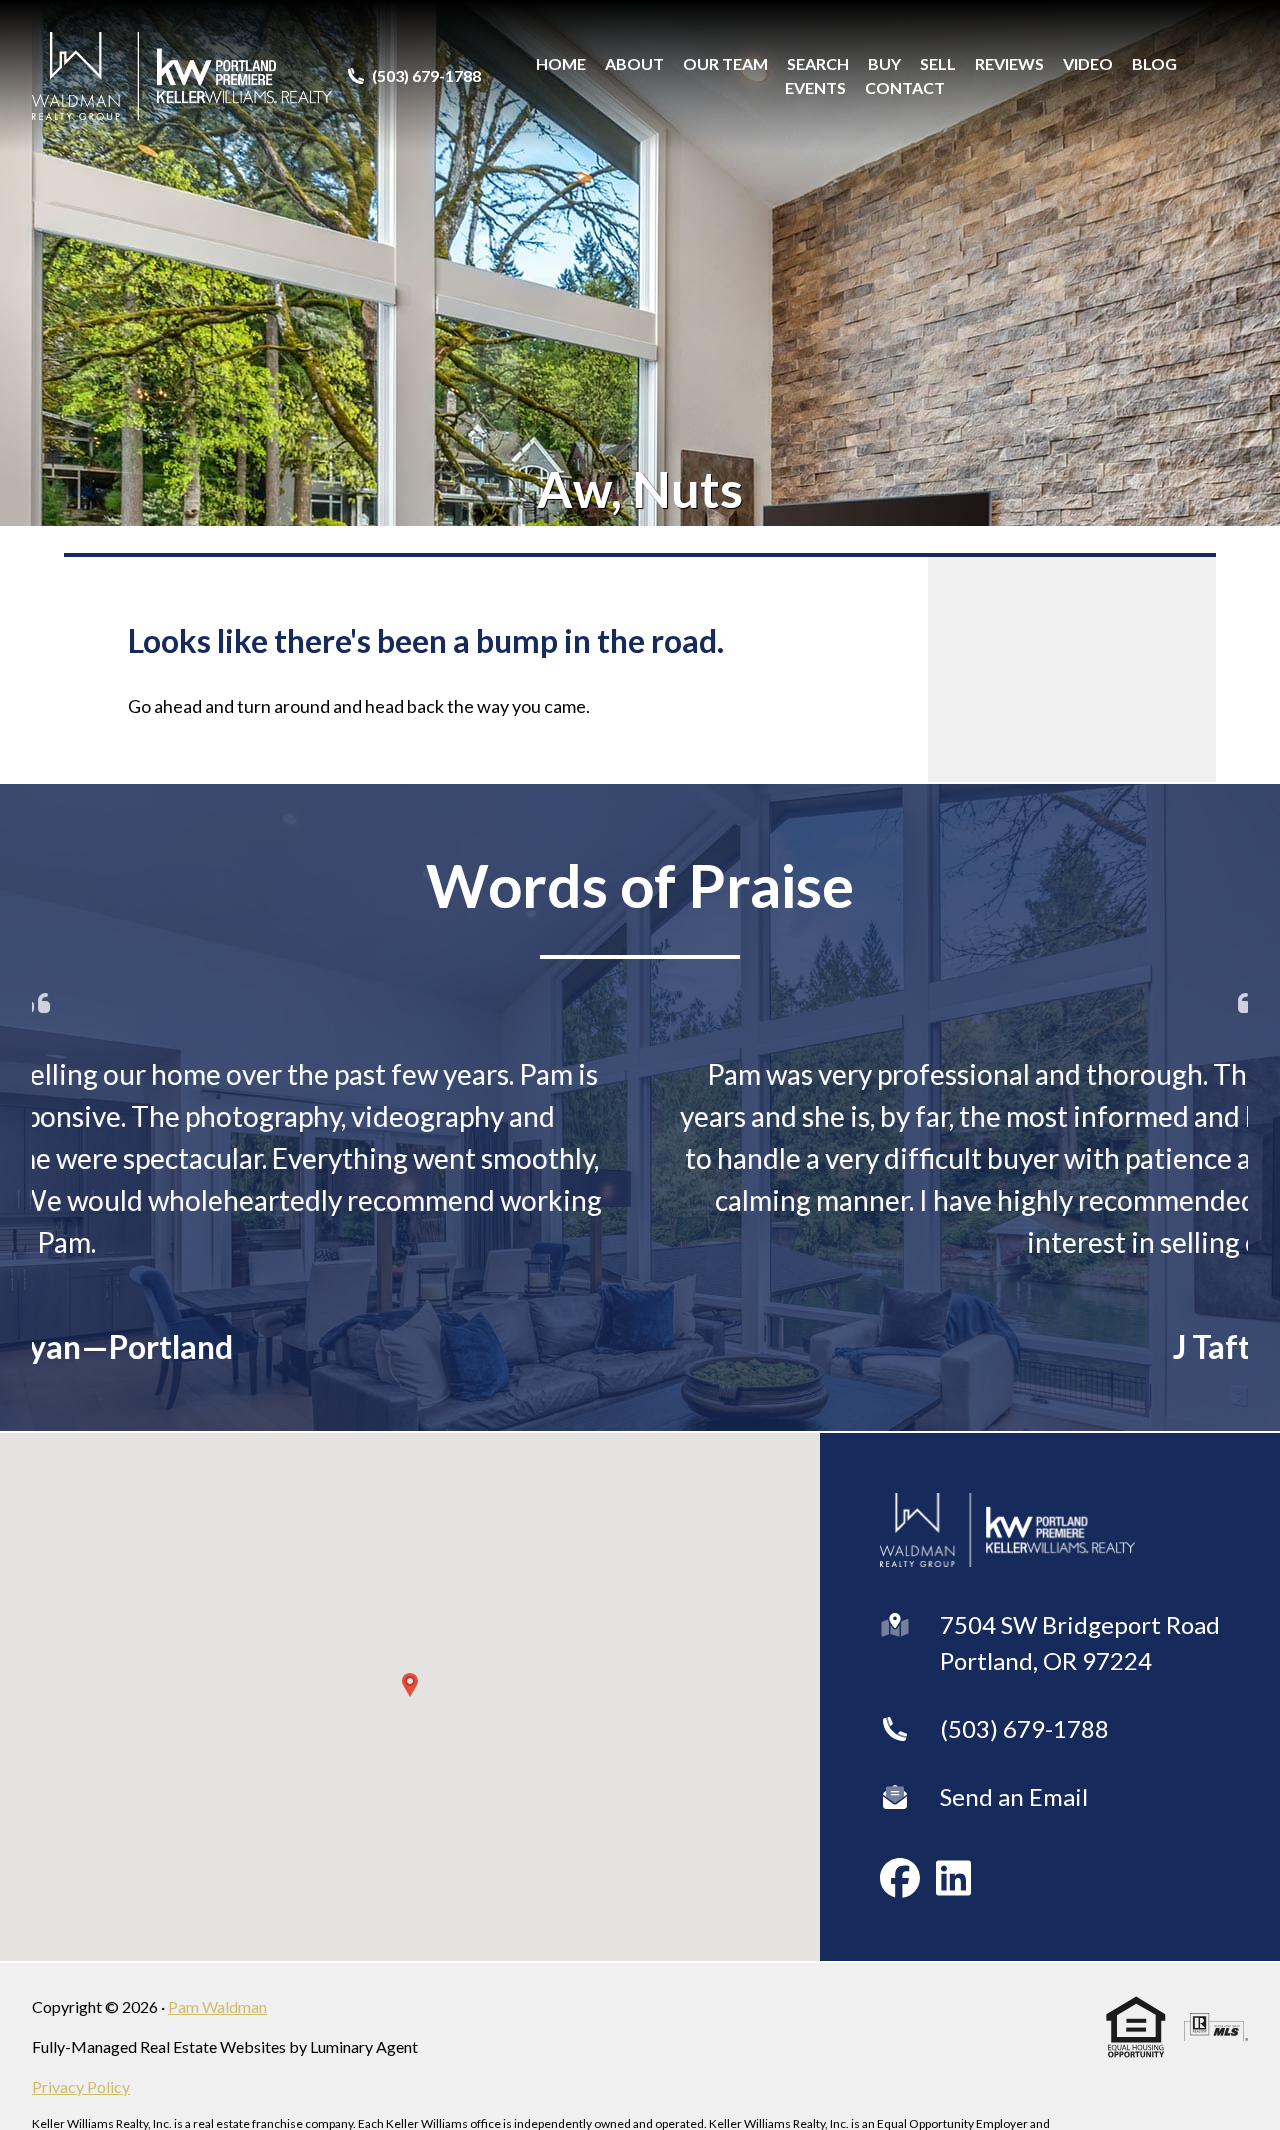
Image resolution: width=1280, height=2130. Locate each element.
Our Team (725, 63)
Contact (905, 87)
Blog (1154, 63)
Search (818, 63)
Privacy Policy (81, 2086)
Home (561, 63)
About (634, 63)
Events (815, 87)
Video (1088, 63)
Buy (884, 63)
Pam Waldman (217, 2006)
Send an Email (1014, 1796)
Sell (938, 63)
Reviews (1009, 63)
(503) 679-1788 (1024, 1728)
